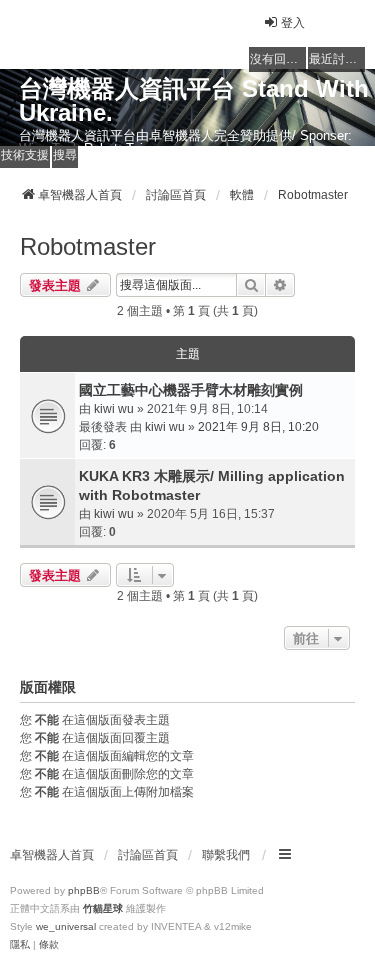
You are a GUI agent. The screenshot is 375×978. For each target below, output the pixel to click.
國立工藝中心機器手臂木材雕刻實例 (191, 390)
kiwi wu (114, 409)
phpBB (84, 890)
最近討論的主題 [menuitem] (337, 59)
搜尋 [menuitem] (65, 155)
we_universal (66, 926)
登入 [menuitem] (293, 23)
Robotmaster (88, 246)
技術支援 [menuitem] (25, 155)
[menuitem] (20, 945)
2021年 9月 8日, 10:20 (258, 427)
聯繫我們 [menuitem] (226, 855)
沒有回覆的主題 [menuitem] (278, 59)
